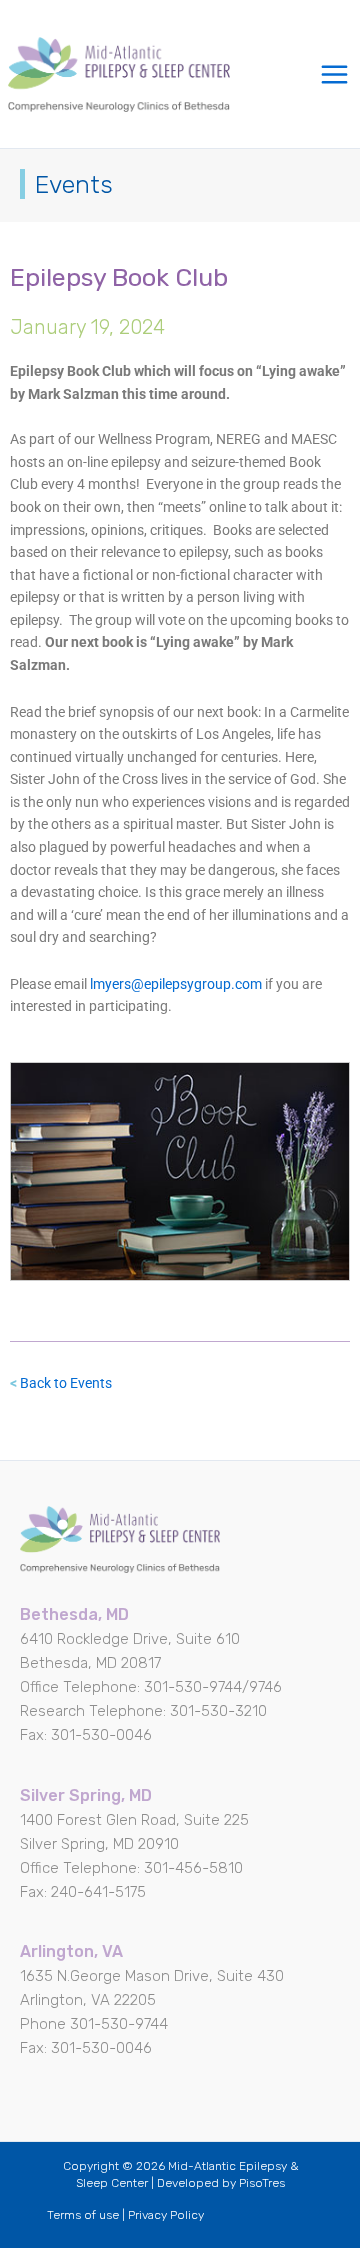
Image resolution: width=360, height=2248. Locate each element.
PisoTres (262, 2183)
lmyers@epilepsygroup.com (177, 984)
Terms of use (83, 2215)
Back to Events (66, 1383)
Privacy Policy (166, 2215)
